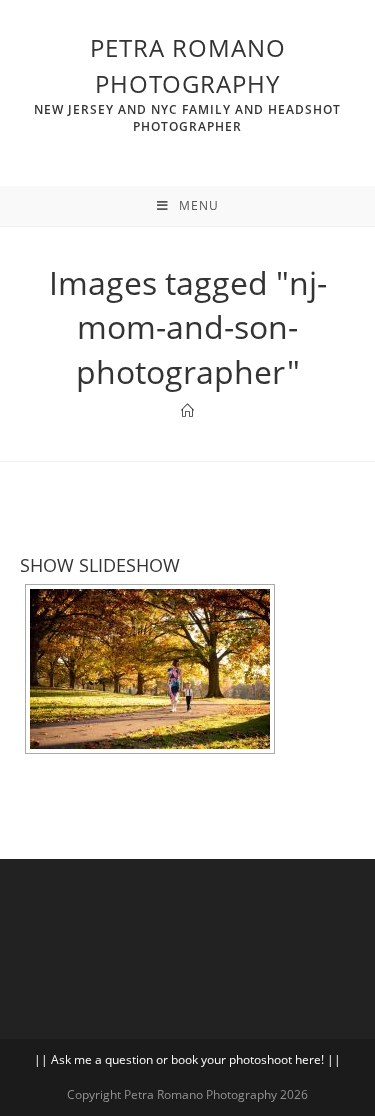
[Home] (187, 411)
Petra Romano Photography (187, 83)
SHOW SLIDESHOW (100, 565)
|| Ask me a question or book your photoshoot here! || (187, 1059)
